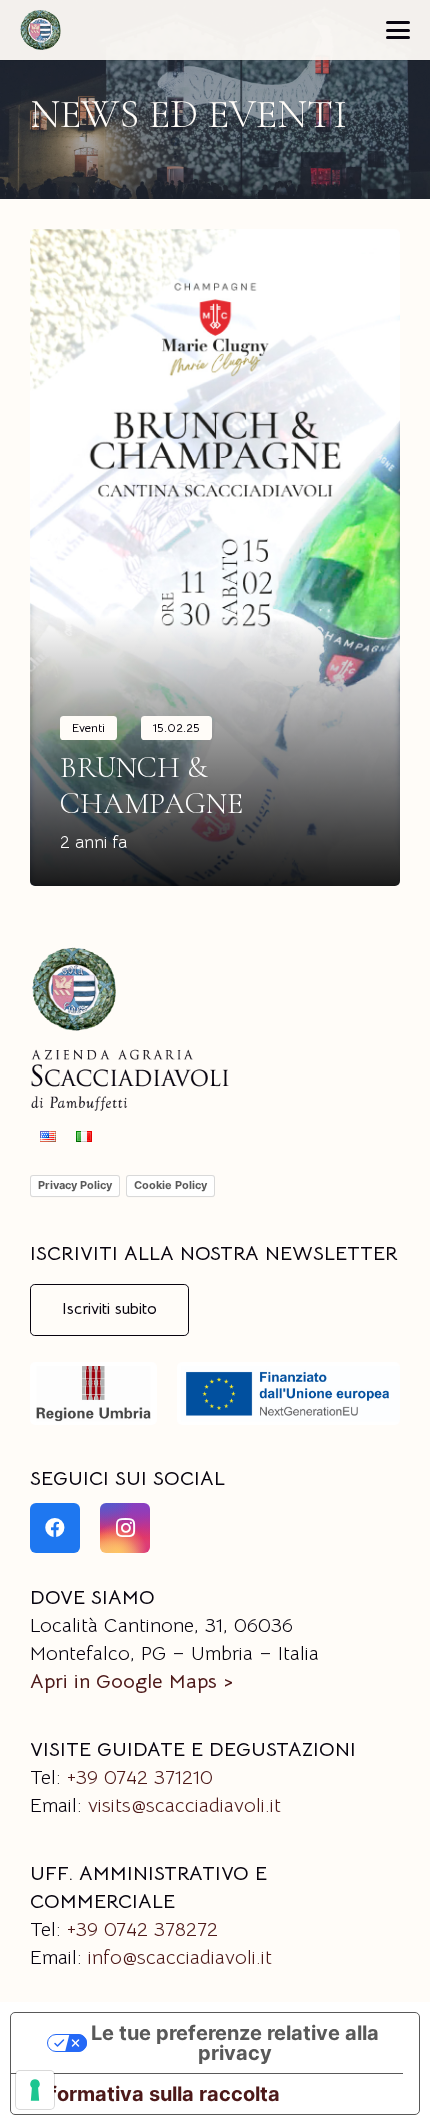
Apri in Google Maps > (131, 1681)
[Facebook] (55, 1528)
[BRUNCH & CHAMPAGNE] (215, 558)
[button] (398, 30)
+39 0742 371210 (140, 1777)
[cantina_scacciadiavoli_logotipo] (40, 30)
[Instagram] (125, 1528)
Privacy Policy (75, 1185)
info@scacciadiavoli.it (180, 1957)
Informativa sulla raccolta (155, 2094)
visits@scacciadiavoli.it (184, 1805)
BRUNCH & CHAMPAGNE (151, 785)
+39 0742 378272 (142, 1929)
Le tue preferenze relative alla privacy (235, 2043)
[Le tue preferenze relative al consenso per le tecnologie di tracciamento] (35, 2090)
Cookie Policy (170, 1185)
